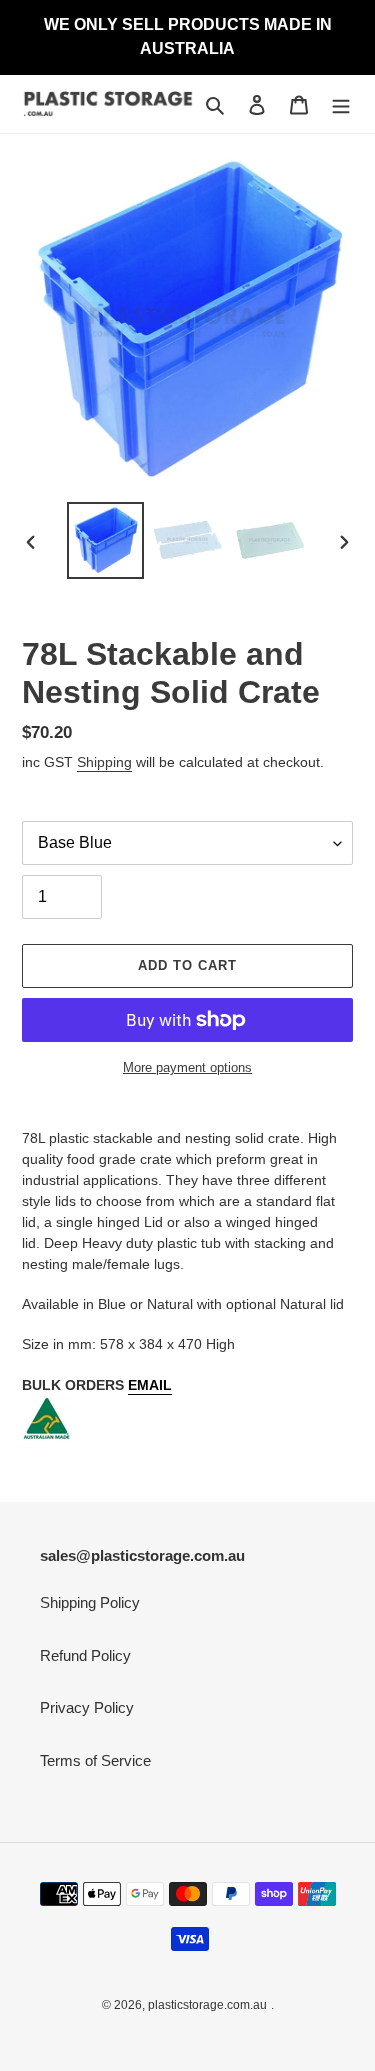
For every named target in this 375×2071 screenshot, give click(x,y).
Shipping (104, 762)
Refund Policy (85, 1655)
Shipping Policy (90, 1602)
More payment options (187, 1067)
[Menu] (341, 104)
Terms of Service (95, 1760)
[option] (106, 540)
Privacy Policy (87, 1707)
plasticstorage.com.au (207, 2005)
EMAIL (150, 1385)
